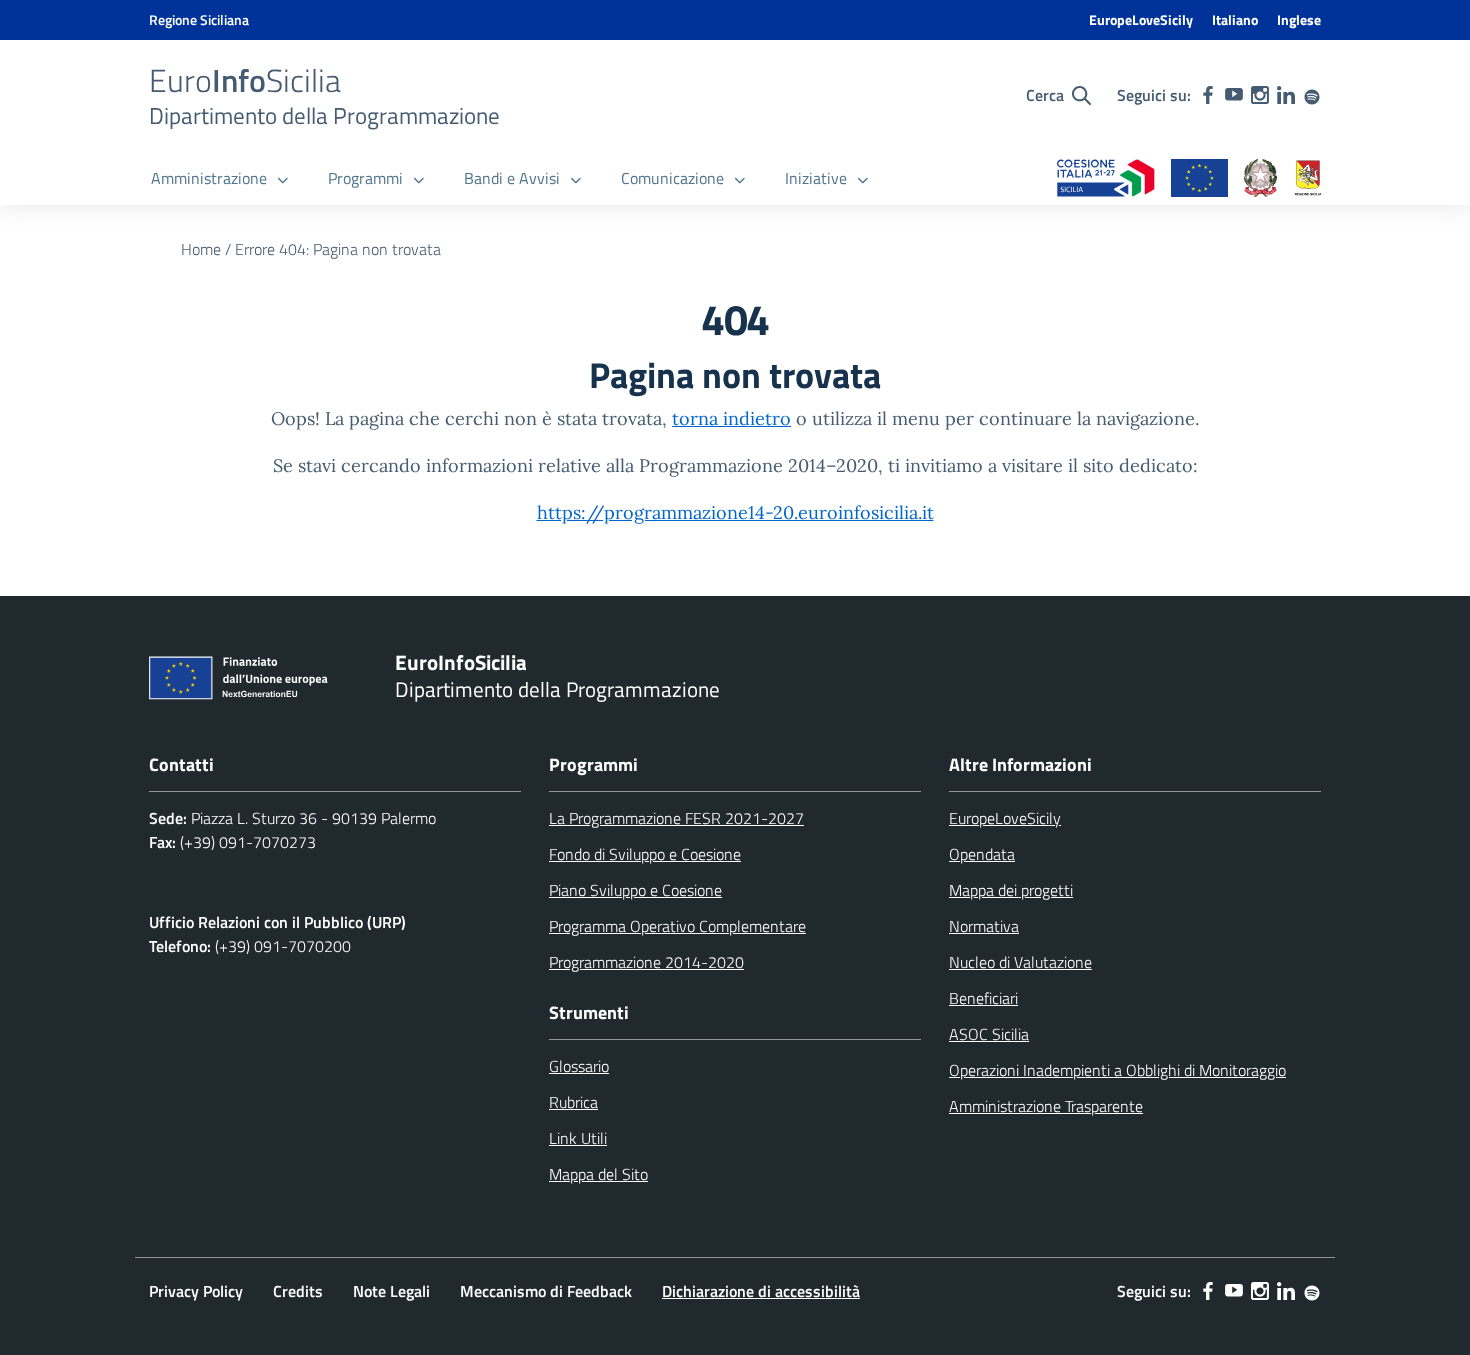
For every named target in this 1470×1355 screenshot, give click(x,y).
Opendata (982, 854)
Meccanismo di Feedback (546, 1291)
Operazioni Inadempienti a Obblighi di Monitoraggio (1117, 1070)
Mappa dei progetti (1011, 890)
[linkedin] (1286, 95)
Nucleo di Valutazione (1020, 962)
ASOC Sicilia (989, 1034)
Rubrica (573, 1102)
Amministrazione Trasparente (1046, 1106)
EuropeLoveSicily (1141, 19)
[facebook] (1208, 95)
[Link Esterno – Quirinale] (1261, 179)
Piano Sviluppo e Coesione (635, 890)
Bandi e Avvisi (512, 178)
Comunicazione (672, 178)
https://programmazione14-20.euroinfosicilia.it (735, 512)
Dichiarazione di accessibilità (761, 1291)
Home (201, 249)
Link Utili (578, 1138)
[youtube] (1234, 95)
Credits (298, 1291)
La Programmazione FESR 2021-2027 (676, 818)
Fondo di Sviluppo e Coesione (645, 854)
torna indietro (731, 418)
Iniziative (816, 178)
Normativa (984, 926)
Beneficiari (983, 998)
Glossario (579, 1066)
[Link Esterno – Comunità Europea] (1199, 179)
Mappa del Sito (598, 1174)
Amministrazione (209, 178)
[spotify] (1312, 95)
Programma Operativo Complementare (677, 926)
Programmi (365, 178)
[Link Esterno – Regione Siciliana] (1308, 179)
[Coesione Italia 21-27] (1106, 179)
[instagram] (1260, 95)
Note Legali (391, 1291)
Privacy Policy (196, 1291)
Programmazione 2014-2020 (646, 962)
